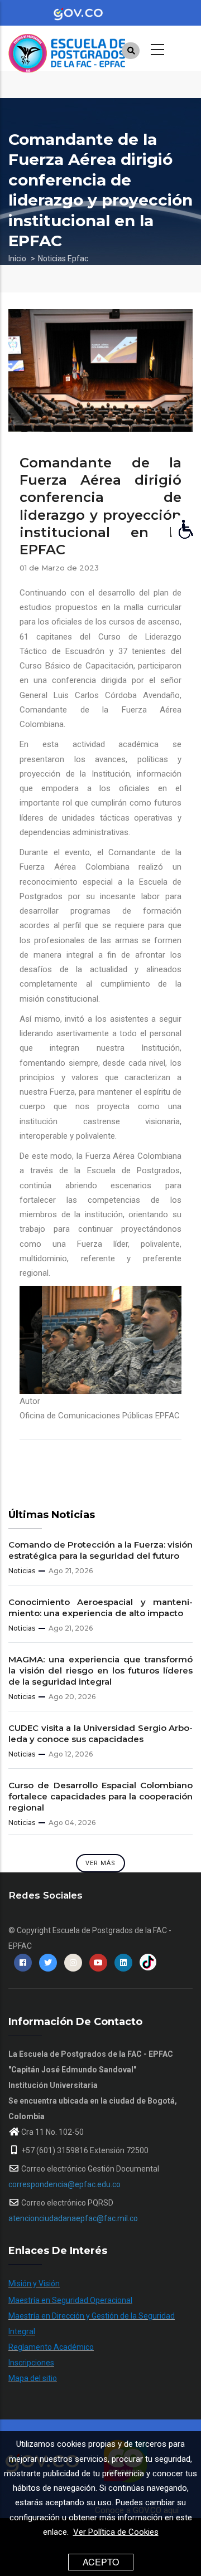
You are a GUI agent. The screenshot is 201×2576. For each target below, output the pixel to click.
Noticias (22, 1571)
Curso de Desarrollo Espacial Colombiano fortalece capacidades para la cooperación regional (100, 1796)
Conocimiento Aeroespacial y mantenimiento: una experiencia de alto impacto (100, 1607)
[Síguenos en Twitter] (48, 1963)
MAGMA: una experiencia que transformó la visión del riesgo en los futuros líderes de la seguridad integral (100, 1670)
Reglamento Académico (51, 2347)
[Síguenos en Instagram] (73, 1963)
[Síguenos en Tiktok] (148, 1963)
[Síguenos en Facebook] (23, 1963)
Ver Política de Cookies (116, 2532)
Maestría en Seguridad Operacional (70, 2300)
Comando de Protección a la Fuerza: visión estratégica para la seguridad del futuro (100, 1550)
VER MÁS (100, 1863)
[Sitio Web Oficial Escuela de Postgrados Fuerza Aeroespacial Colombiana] (92, 48)
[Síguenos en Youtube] (98, 1963)
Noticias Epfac (63, 258)
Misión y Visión (34, 2284)
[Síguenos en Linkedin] (123, 1963)
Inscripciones (31, 2363)
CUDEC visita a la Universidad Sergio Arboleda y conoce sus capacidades (100, 1733)
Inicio (17, 258)
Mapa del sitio (33, 2378)
